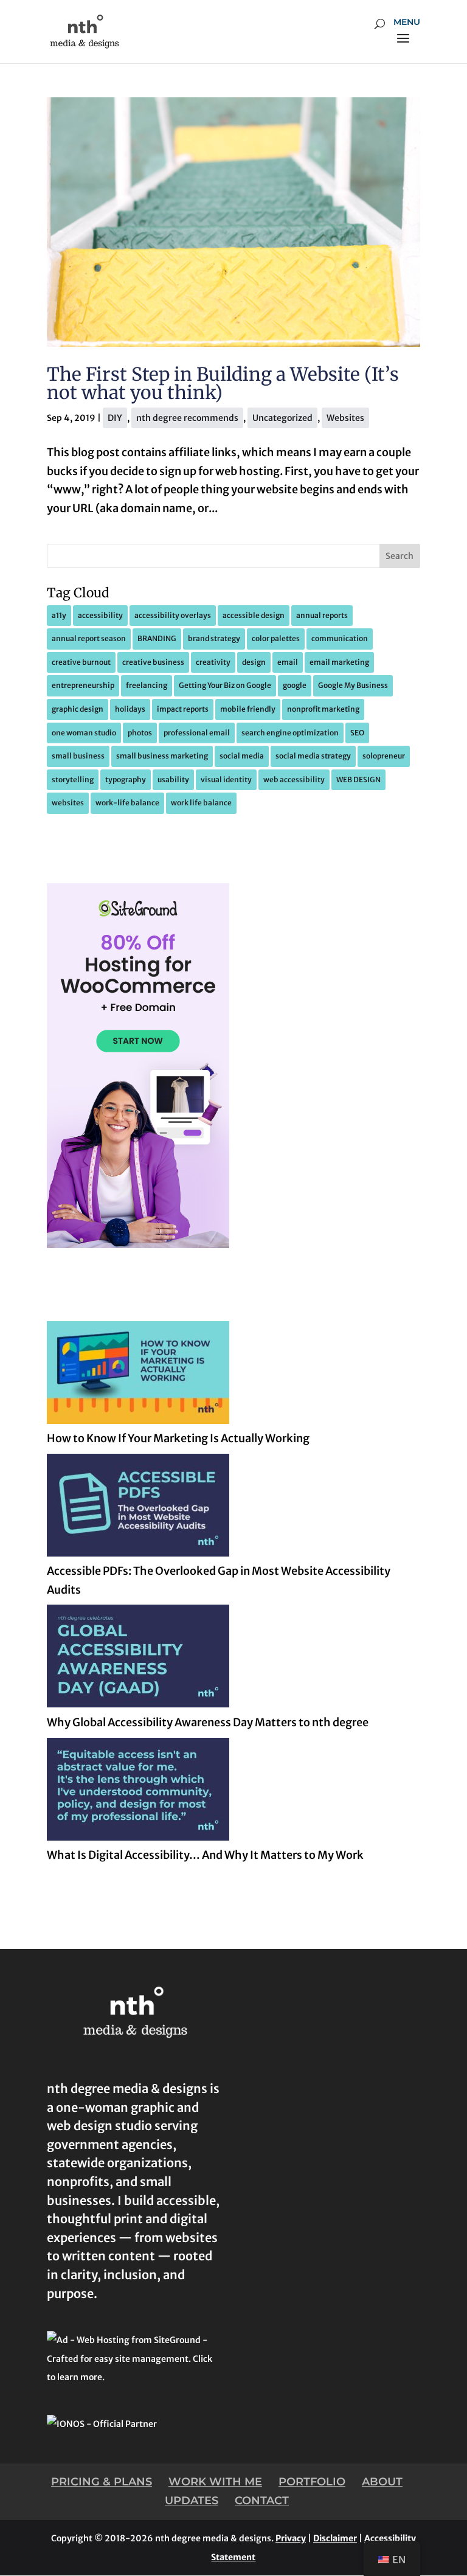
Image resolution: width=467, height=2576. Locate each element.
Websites (345, 418)
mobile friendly (248, 709)
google (295, 685)
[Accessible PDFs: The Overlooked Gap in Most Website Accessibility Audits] (138, 1508)
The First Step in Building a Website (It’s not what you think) (223, 383)
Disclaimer (335, 2538)
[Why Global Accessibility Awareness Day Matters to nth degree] (138, 1659)
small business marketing (162, 756)
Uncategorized (282, 418)
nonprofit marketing (323, 709)
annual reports (322, 615)
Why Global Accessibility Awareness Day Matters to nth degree (208, 1722)
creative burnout (81, 662)
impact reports (183, 709)
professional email (197, 733)
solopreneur (384, 756)
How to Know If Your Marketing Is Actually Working (178, 1438)
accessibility (100, 615)
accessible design (254, 615)
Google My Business (353, 685)
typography (126, 779)
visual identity (226, 779)
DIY (115, 418)
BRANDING (157, 638)
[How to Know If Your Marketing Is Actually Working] (138, 1376)
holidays (130, 709)
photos (140, 733)
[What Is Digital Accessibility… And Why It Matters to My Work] (138, 1792)
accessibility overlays (173, 615)
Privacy (291, 2538)
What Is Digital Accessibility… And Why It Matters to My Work (205, 1855)
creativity (213, 662)
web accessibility (294, 779)
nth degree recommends (187, 418)
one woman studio (84, 733)
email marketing (339, 662)
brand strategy (214, 638)
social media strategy (313, 756)
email (288, 662)
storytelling (73, 779)
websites (68, 803)
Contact (262, 2501)
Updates (192, 2501)
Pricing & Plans (102, 2482)
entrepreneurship (83, 685)
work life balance (201, 803)
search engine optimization (290, 733)
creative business (153, 662)
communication (340, 638)
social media (242, 756)
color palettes (276, 638)
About (382, 2482)
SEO (357, 733)
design (254, 662)
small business (78, 756)
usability (173, 779)
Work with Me (215, 2482)
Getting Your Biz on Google (225, 685)
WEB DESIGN (358, 779)
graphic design (78, 709)
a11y (59, 615)
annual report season (89, 638)
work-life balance (127, 803)
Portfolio (312, 2482)
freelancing (147, 685)
